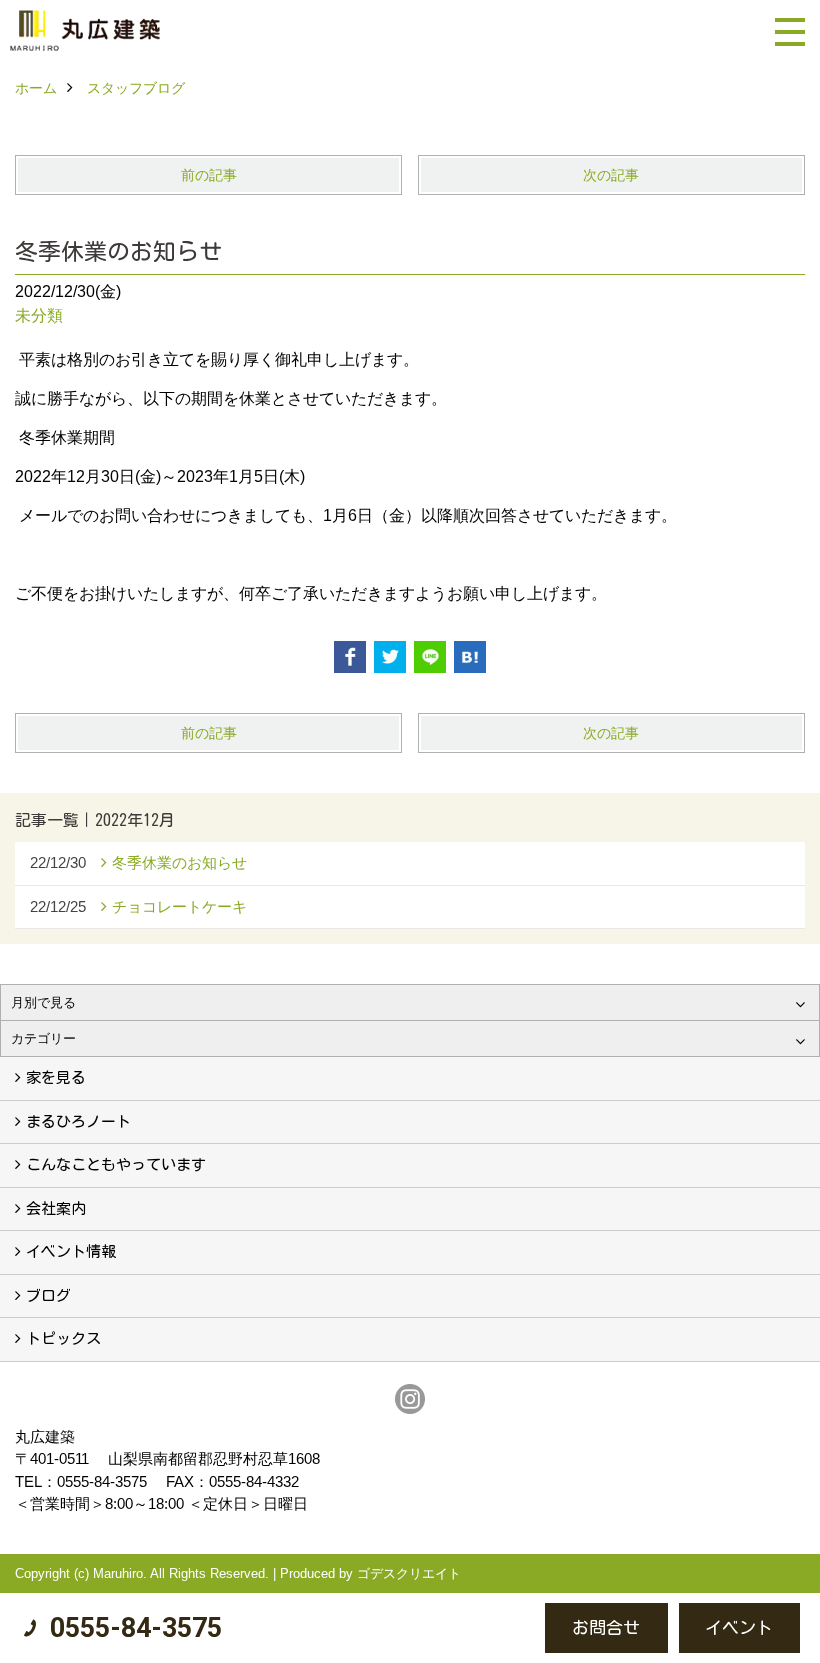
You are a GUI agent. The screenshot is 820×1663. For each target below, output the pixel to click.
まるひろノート (78, 1121)
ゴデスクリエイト (409, 1573)
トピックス (63, 1338)
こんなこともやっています (116, 1164)
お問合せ (606, 1627)
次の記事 (611, 175)
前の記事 (209, 175)
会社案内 (56, 1208)
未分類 (39, 315)
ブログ (48, 1295)
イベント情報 (71, 1251)
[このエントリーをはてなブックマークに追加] (470, 657)
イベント (739, 1627)
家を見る (56, 1077)
